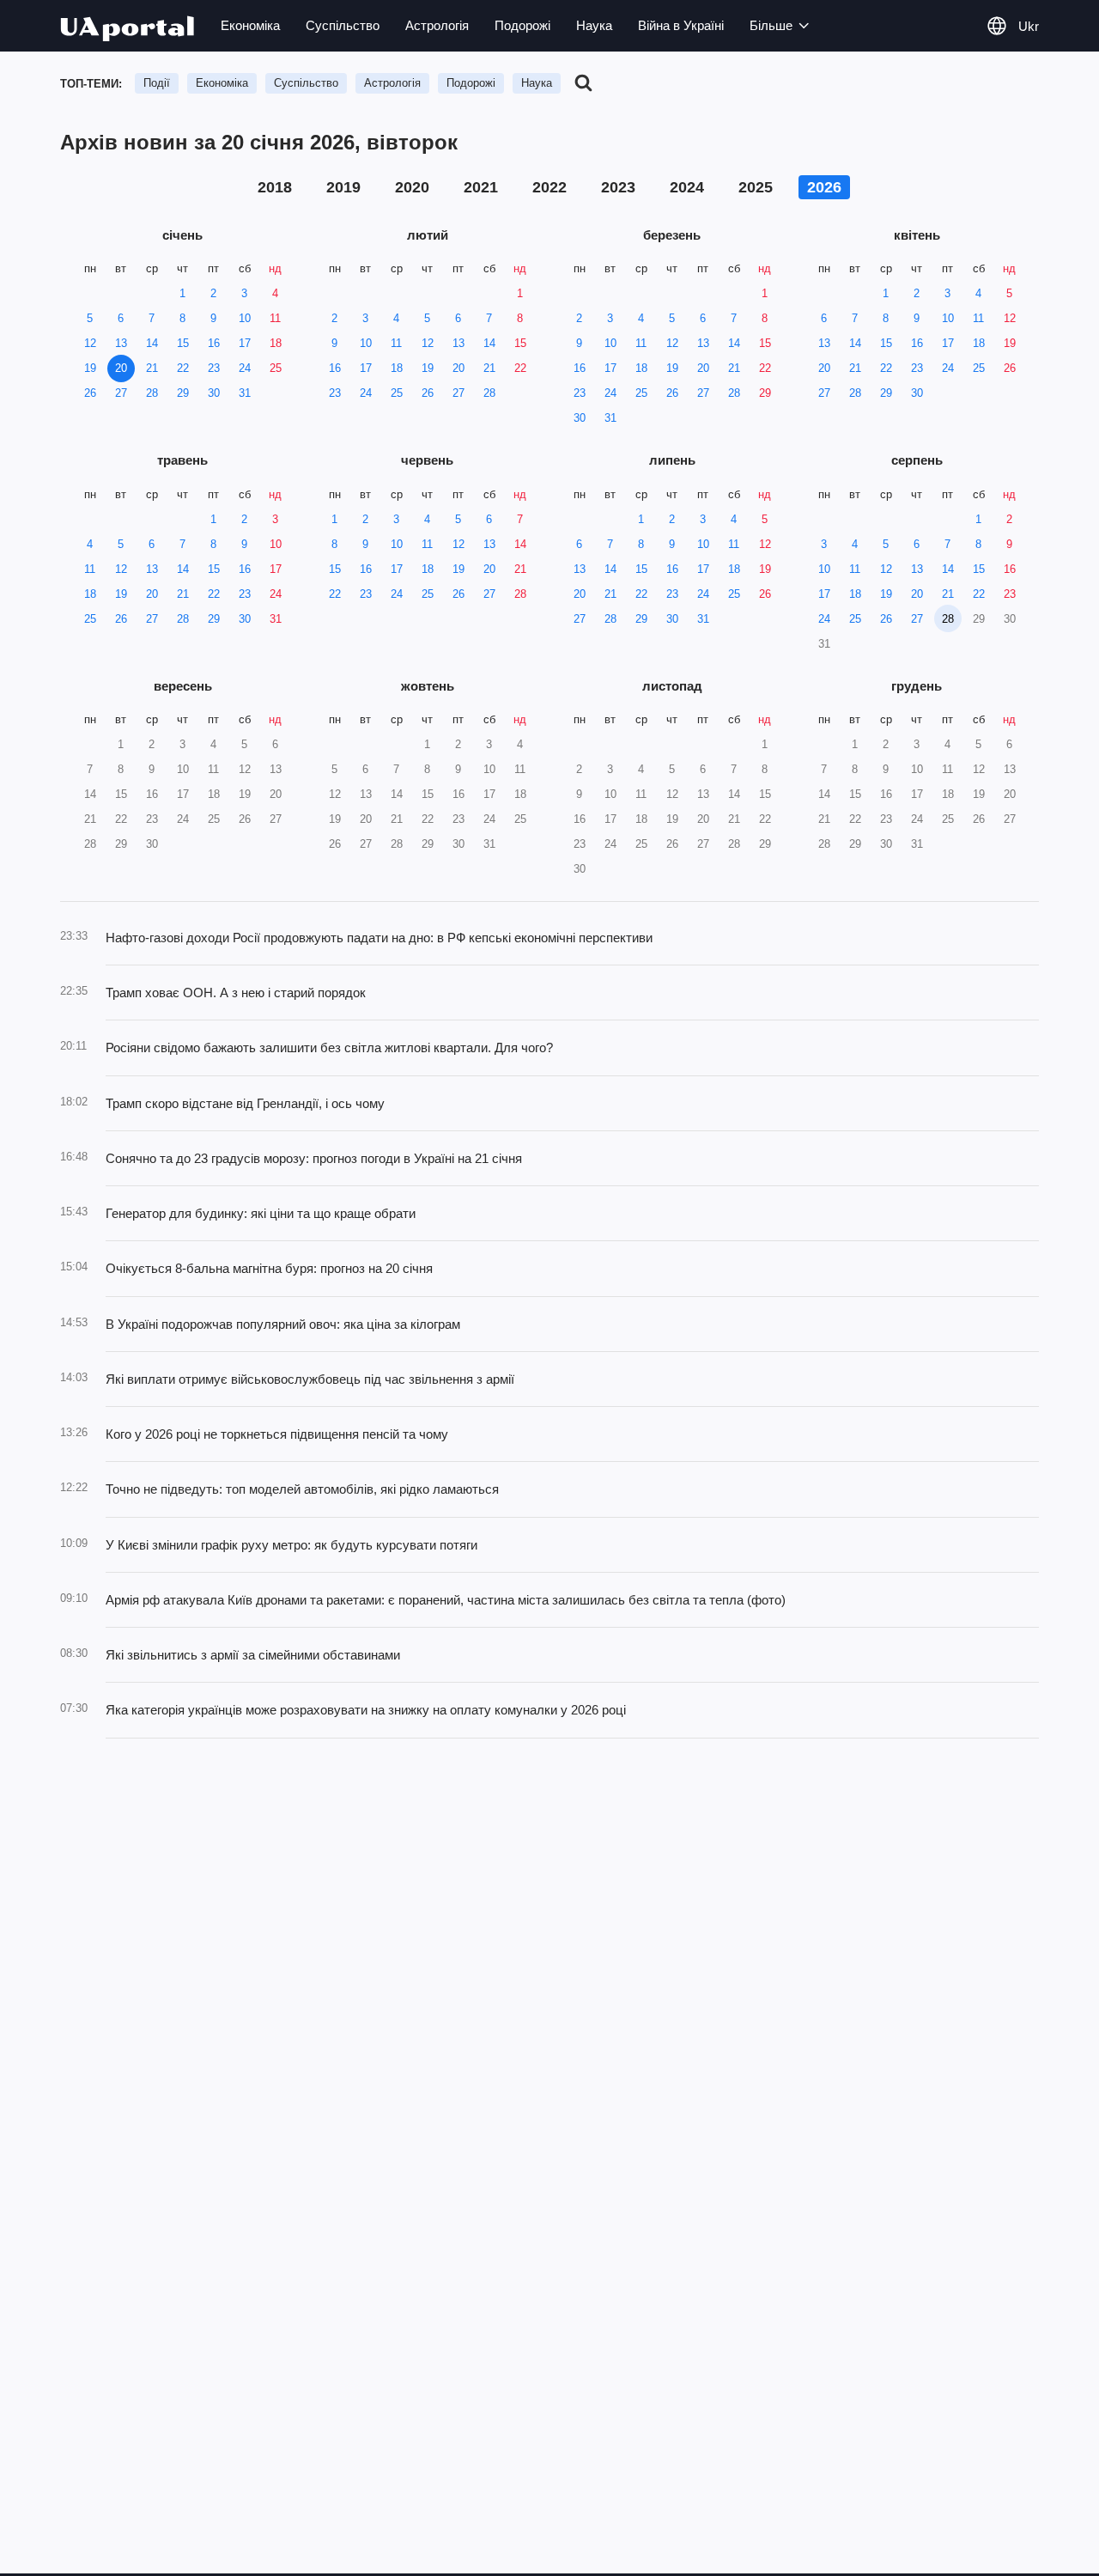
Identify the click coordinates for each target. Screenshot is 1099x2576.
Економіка (250, 25)
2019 (343, 187)
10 (245, 318)
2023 (618, 187)
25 (276, 368)
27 (121, 393)
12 (90, 343)
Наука (594, 25)
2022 (549, 187)
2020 (412, 187)
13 (121, 343)
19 (90, 368)
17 (245, 343)
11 (275, 318)
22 (183, 368)
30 (214, 393)
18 (276, 343)
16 (214, 343)
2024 (687, 187)
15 (183, 343)
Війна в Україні (681, 25)
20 (121, 368)
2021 (481, 187)
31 (245, 393)
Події (157, 83)
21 (152, 368)
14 (152, 343)
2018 (275, 187)
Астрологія (437, 25)
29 (183, 393)
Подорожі (522, 25)
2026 (824, 187)
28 (152, 393)
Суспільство (343, 25)
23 (214, 368)
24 (245, 368)
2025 (756, 187)
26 (90, 393)
